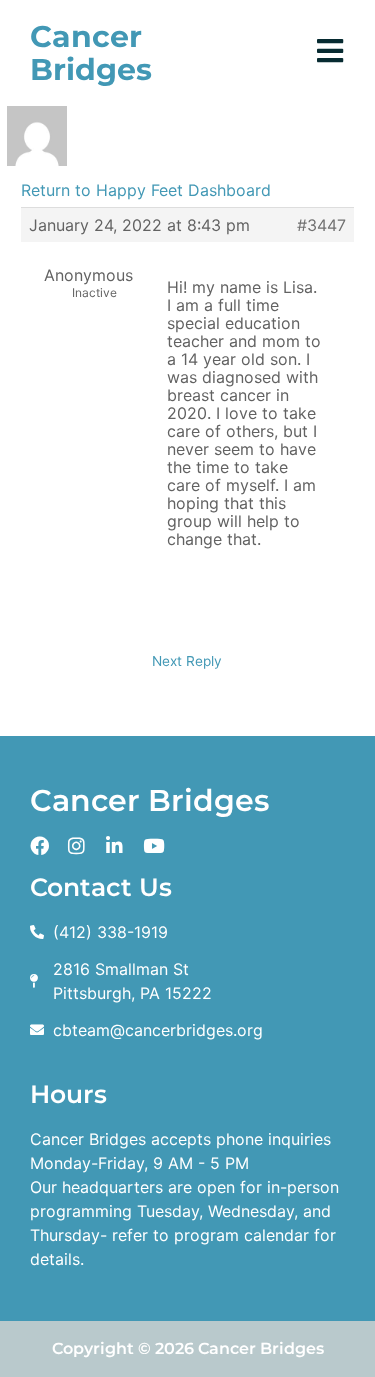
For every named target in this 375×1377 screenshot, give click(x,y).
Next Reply (187, 661)
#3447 (321, 225)
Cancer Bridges (91, 53)
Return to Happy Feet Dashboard (146, 190)
